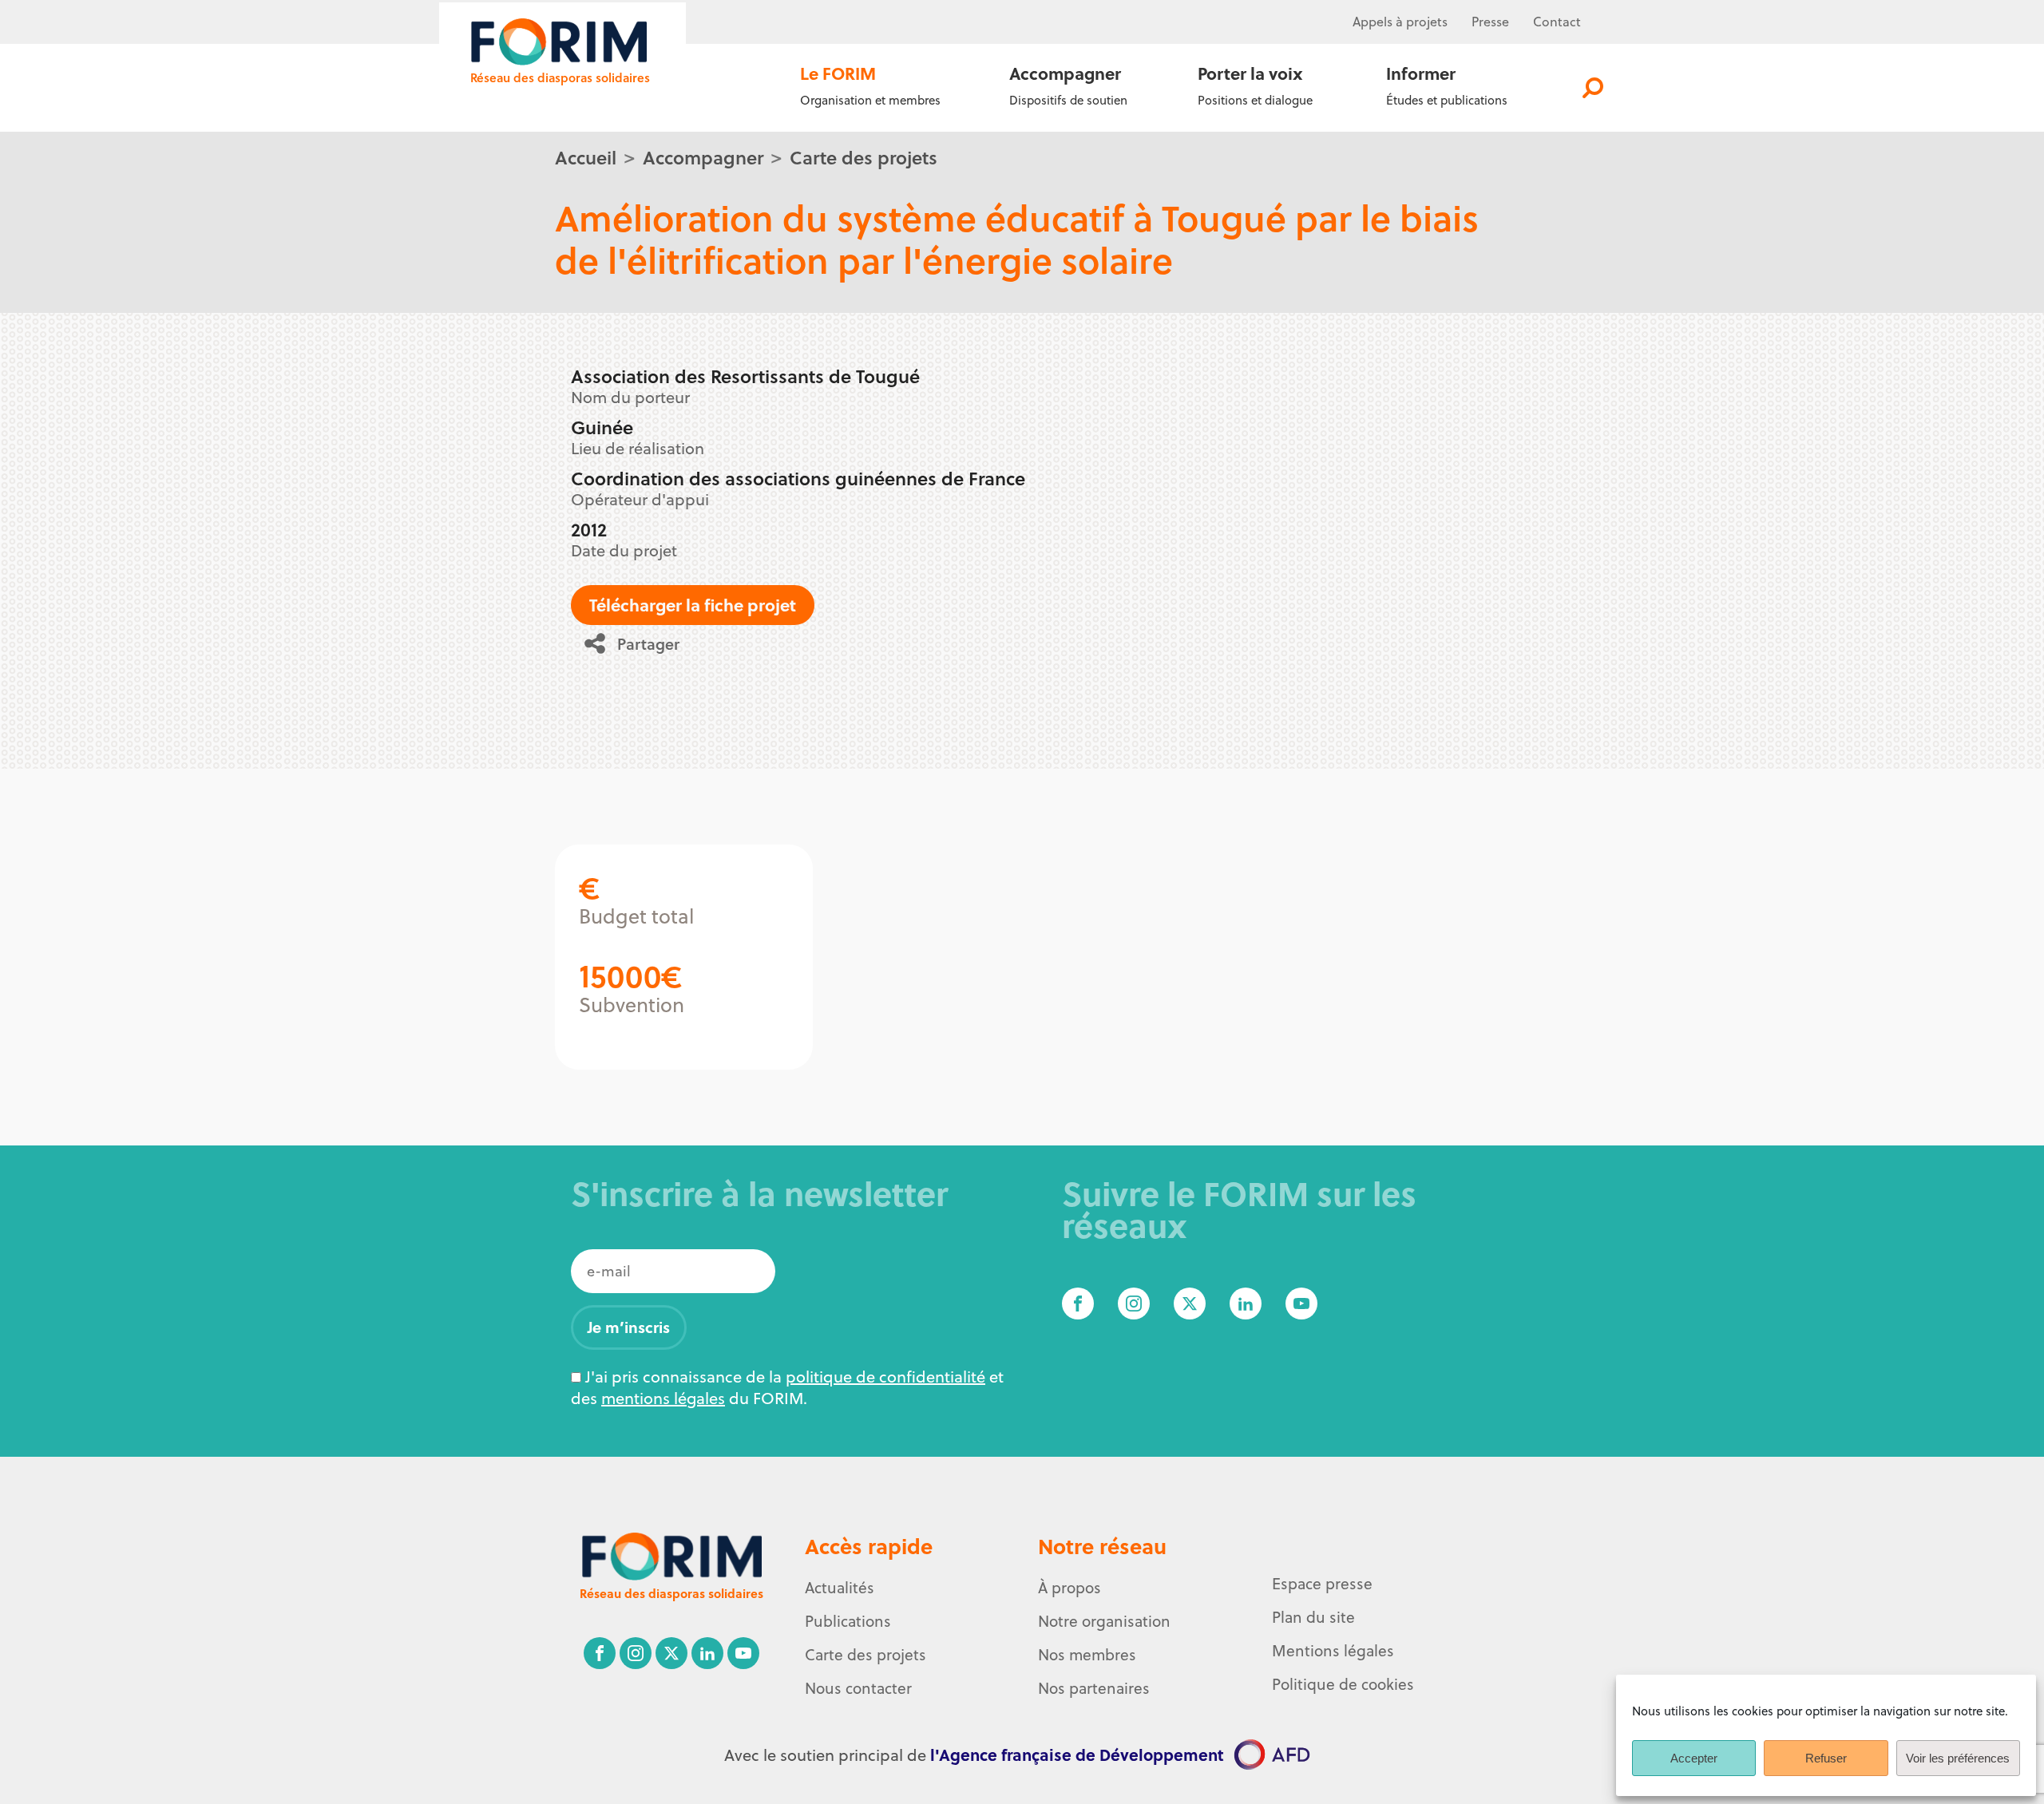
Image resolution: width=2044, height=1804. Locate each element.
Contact (1557, 22)
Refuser (1826, 1758)
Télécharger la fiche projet (693, 605)
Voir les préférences (1958, 1758)
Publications (848, 1621)
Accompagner (703, 157)
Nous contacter (858, 1688)
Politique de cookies (1343, 1684)
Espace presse (1322, 1584)
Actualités (840, 1588)
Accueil (586, 157)
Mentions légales (1333, 1651)
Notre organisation (1104, 1621)
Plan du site (1313, 1617)
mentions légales (663, 1398)
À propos (1070, 1588)
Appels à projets (1400, 22)
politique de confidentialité (885, 1377)
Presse (1490, 22)
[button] (638, 643)
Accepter (1694, 1758)
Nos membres (1087, 1655)
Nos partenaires (1094, 1688)
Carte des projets (864, 157)
